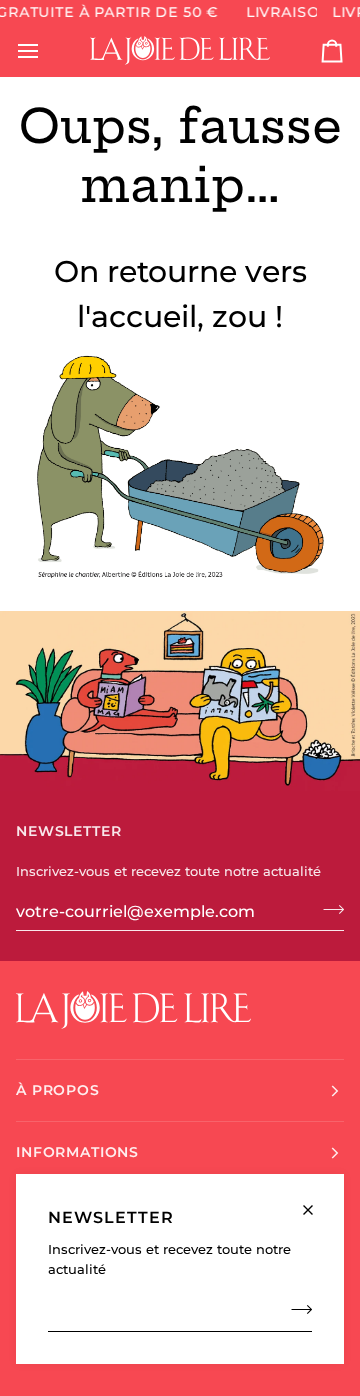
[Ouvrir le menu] (46, 51)
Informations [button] (77, 1152)
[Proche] (316, 1201)
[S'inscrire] (295, 1310)
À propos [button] (58, 1090)
